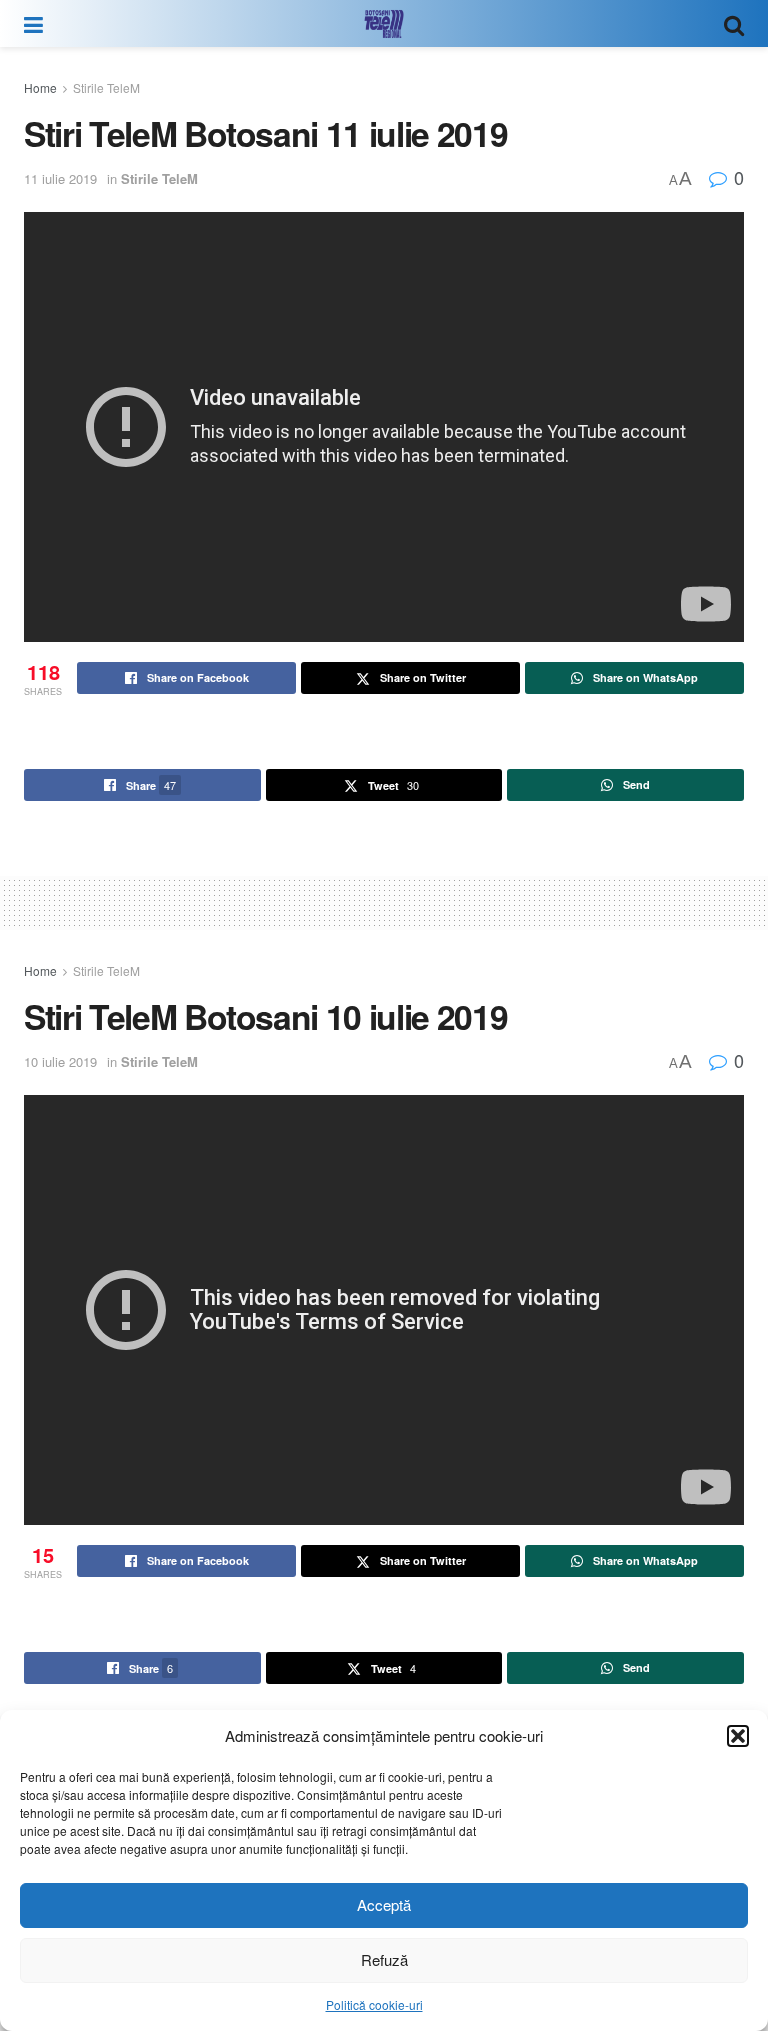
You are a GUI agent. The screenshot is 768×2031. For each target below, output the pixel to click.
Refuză (384, 1959)
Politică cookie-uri (374, 2004)
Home (40, 87)
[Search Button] (734, 23)
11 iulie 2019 (60, 178)
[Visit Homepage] (384, 24)
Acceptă (384, 1904)
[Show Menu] (33, 23)
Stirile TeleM (106, 87)
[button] (738, 1736)
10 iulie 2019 (60, 1061)
